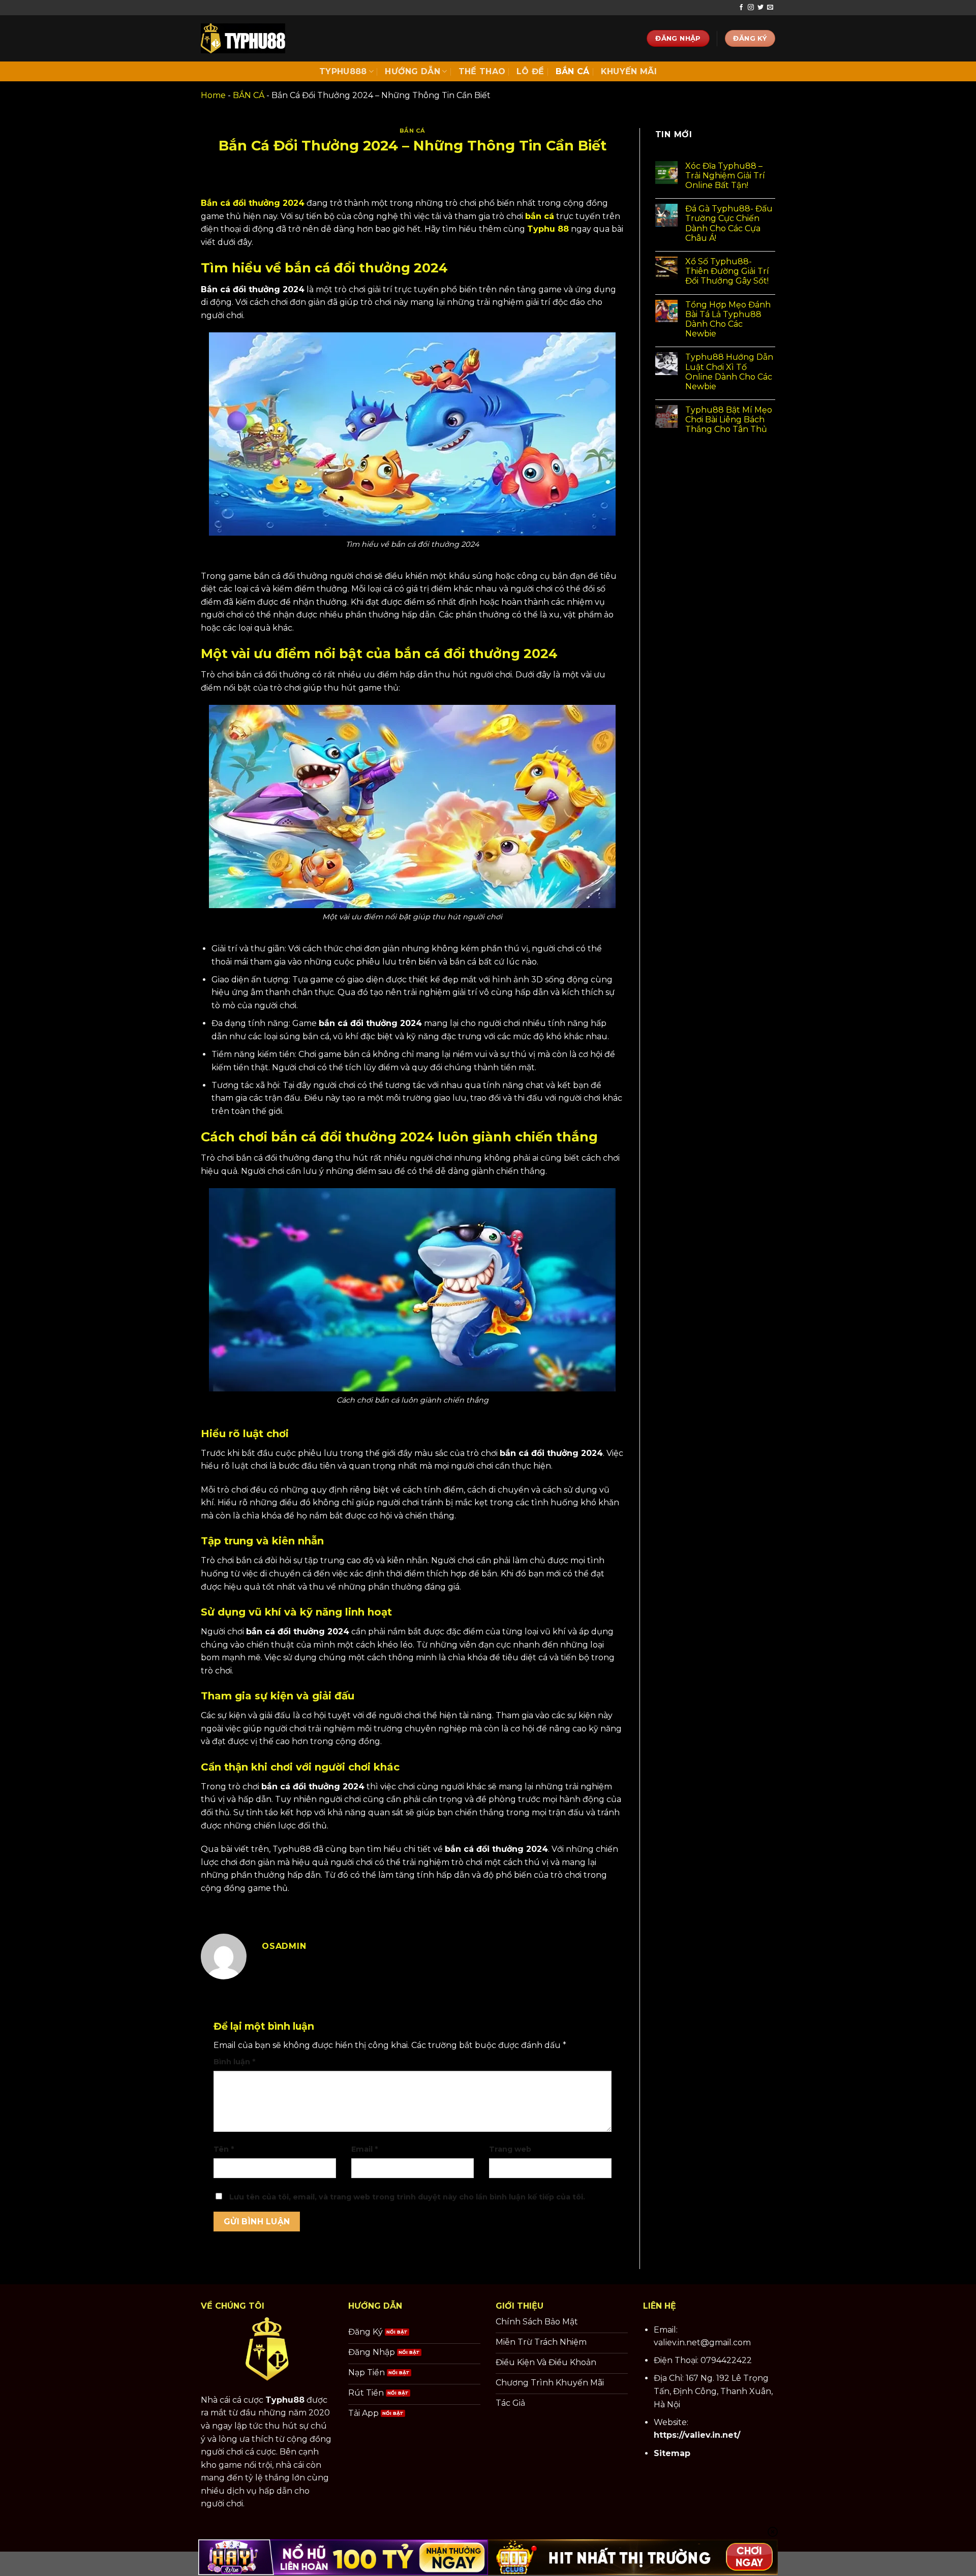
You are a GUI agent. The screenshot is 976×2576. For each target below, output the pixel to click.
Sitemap (672, 2453)
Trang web (510, 2149)
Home (213, 95)
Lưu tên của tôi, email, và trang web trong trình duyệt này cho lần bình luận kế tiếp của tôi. (407, 2197)
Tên (224, 2149)
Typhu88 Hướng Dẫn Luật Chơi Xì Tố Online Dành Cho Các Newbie (729, 372)
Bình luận (234, 2062)
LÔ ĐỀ (530, 71)
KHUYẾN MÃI (629, 71)
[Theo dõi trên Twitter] (760, 8)
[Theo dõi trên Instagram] (751, 8)
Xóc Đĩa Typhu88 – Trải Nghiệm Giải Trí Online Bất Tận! (725, 176)
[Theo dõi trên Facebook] (741, 8)
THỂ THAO (482, 71)
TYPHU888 (343, 71)
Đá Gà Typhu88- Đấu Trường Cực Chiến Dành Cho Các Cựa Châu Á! (729, 223)
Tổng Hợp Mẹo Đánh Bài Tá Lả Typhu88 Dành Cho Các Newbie (728, 319)
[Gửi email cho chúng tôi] (770, 8)
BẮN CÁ (573, 71)
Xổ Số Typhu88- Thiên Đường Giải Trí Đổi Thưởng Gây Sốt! (727, 271)
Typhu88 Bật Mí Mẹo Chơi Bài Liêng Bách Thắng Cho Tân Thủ (729, 420)
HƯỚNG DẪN (413, 71)
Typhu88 (285, 2400)
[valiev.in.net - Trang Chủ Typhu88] (243, 38)
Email (364, 2149)
